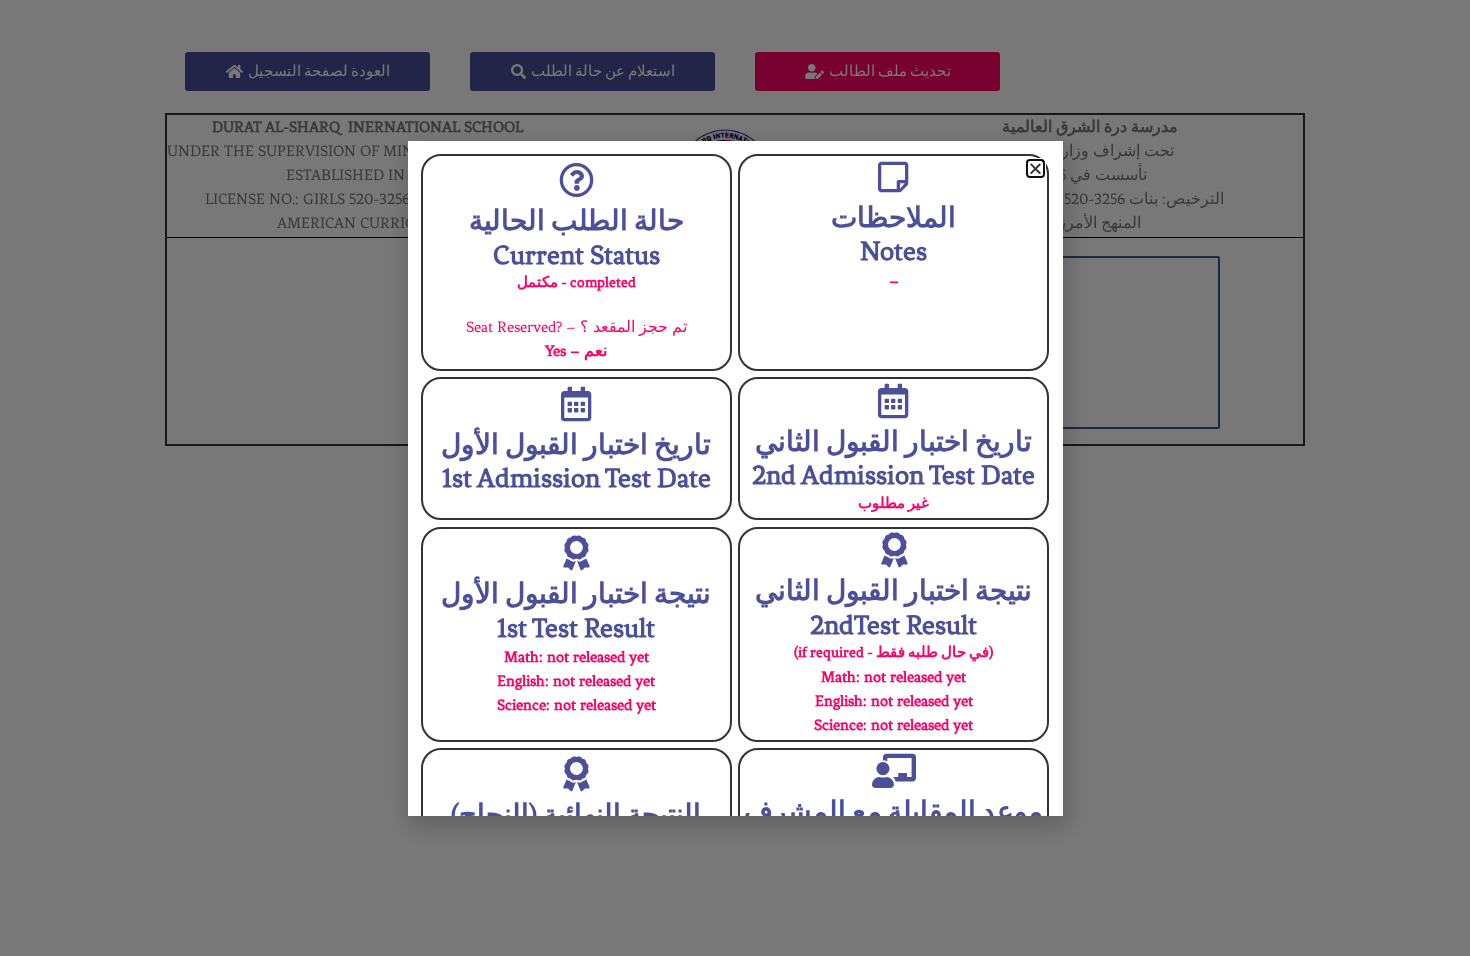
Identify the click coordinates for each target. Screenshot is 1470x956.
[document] (735, 478)
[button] (1035, 168)
